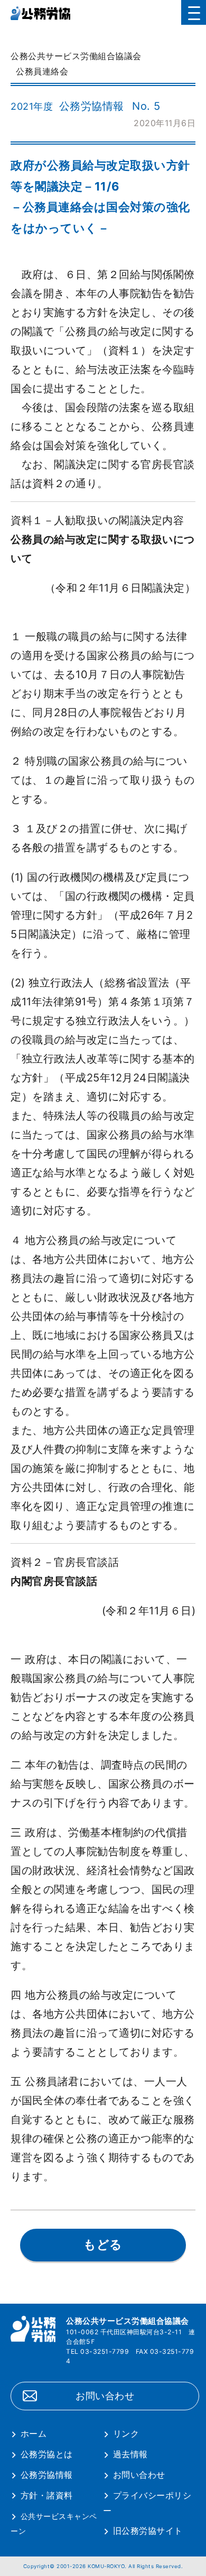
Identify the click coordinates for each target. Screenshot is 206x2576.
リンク (126, 2434)
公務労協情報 (47, 2475)
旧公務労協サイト (148, 2531)
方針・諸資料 (47, 2495)
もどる (103, 2245)
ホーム (34, 2434)
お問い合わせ (105, 2396)
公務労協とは (47, 2454)
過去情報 (130, 2454)
